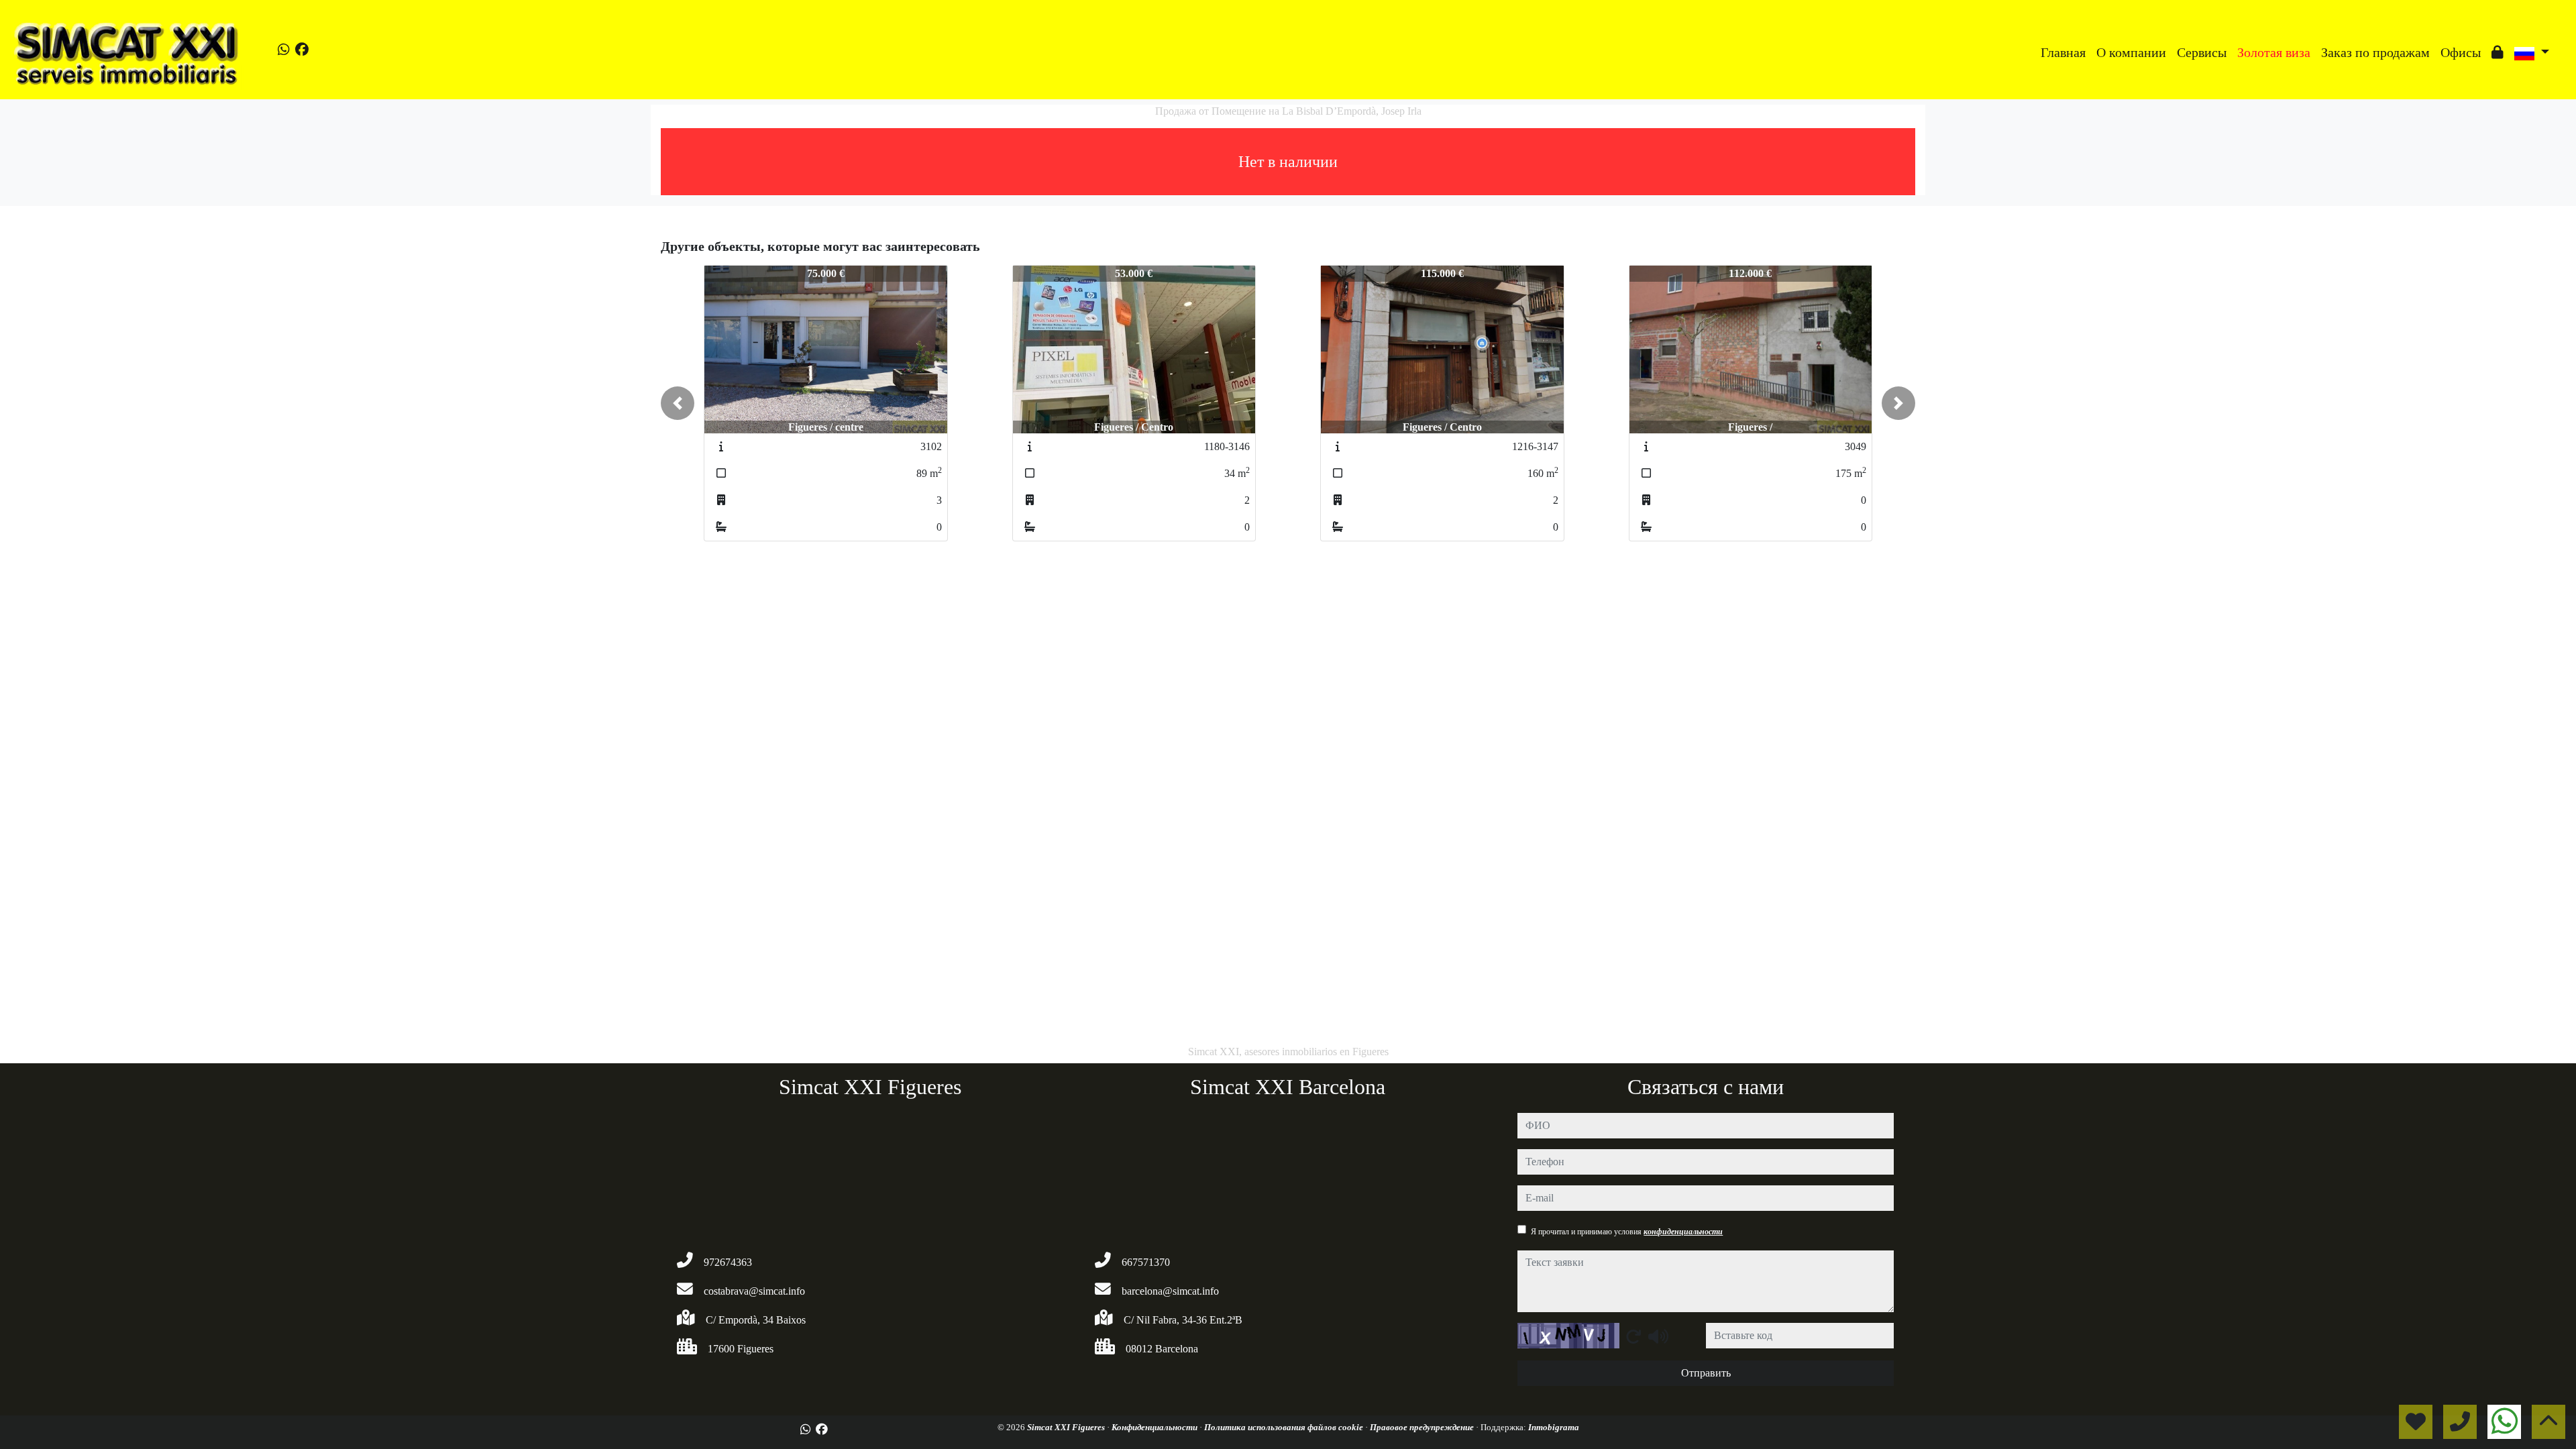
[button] (678, 403)
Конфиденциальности (1156, 1427)
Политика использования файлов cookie (1285, 1427)
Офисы (2461, 52)
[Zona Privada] (2498, 52)
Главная (2063, 52)
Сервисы (2202, 52)
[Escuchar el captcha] (1658, 1336)
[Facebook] (302, 50)
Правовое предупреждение (1423, 1427)
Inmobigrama (1554, 1427)
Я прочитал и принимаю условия (1627, 1232)
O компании (2131, 52)
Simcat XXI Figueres (1067, 1427)
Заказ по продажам (2375, 52)
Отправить (1706, 1373)
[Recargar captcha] (1633, 1336)
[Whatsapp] (284, 50)
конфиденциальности (1683, 1232)
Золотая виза (2274, 52)
